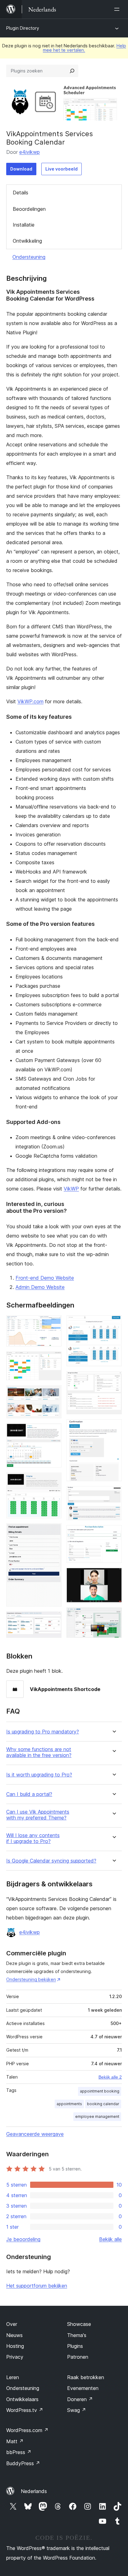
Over (12, 2324)
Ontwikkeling (27, 241)
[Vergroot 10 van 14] (113, 1428)
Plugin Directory (23, 28)
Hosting (15, 2346)
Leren (13, 2377)
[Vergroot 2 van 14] (53, 1360)
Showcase (79, 2324)
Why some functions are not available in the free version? (39, 1752)
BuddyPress (23, 2463)
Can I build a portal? (29, 1794)
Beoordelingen (29, 209)
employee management (97, 2116)
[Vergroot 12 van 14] (113, 1533)
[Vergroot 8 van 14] (113, 1324)
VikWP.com (30, 701)
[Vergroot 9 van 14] (113, 1380)
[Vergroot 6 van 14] (53, 1532)
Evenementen (83, 2388)
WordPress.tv (25, 2410)
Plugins (75, 2346)
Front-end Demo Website (45, 1278)
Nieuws (14, 2335)
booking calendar (103, 2104)
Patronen (78, 2357)
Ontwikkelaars (22, 2399)
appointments (69, 2104)
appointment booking (100, 2091)
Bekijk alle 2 (110, 2077)
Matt (15, 2441)
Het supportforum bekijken (37, 2286)
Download (21, 169)
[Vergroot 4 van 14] (53, 1432)
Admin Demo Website (40, 1287)
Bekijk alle (110, 2239)
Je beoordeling (23, 2239)
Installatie (24, 225)
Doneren (80, 2399)
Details (21, 193)
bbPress (19, 2452)
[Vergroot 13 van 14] (113, 1576)
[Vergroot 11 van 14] (113, 1494)
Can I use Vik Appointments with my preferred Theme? (38, 1815)
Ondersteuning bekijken (31, 1979)
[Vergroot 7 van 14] (53, 1620)
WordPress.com (27, 2430)
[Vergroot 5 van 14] (53, 1481)
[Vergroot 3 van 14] (53, 1394)
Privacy (15, 2357)
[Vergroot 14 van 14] (113, 1616)
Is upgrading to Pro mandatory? (43, 1732)
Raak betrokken (86, 2377)
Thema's (77, 2335)
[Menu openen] (118, 9)
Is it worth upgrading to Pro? (39, 1775)
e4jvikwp (30, 152)
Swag (77, 2410)
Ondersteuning (29, 257)
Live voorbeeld (62, 169)
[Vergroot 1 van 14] (53, 1324)
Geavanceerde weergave (35, 2134)
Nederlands (34, 2491)
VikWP (71, 1189)
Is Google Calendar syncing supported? (51, 1861)
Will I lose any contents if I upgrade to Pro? (33, 1838)
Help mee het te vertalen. (85, 48)
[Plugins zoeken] (72, 71)
